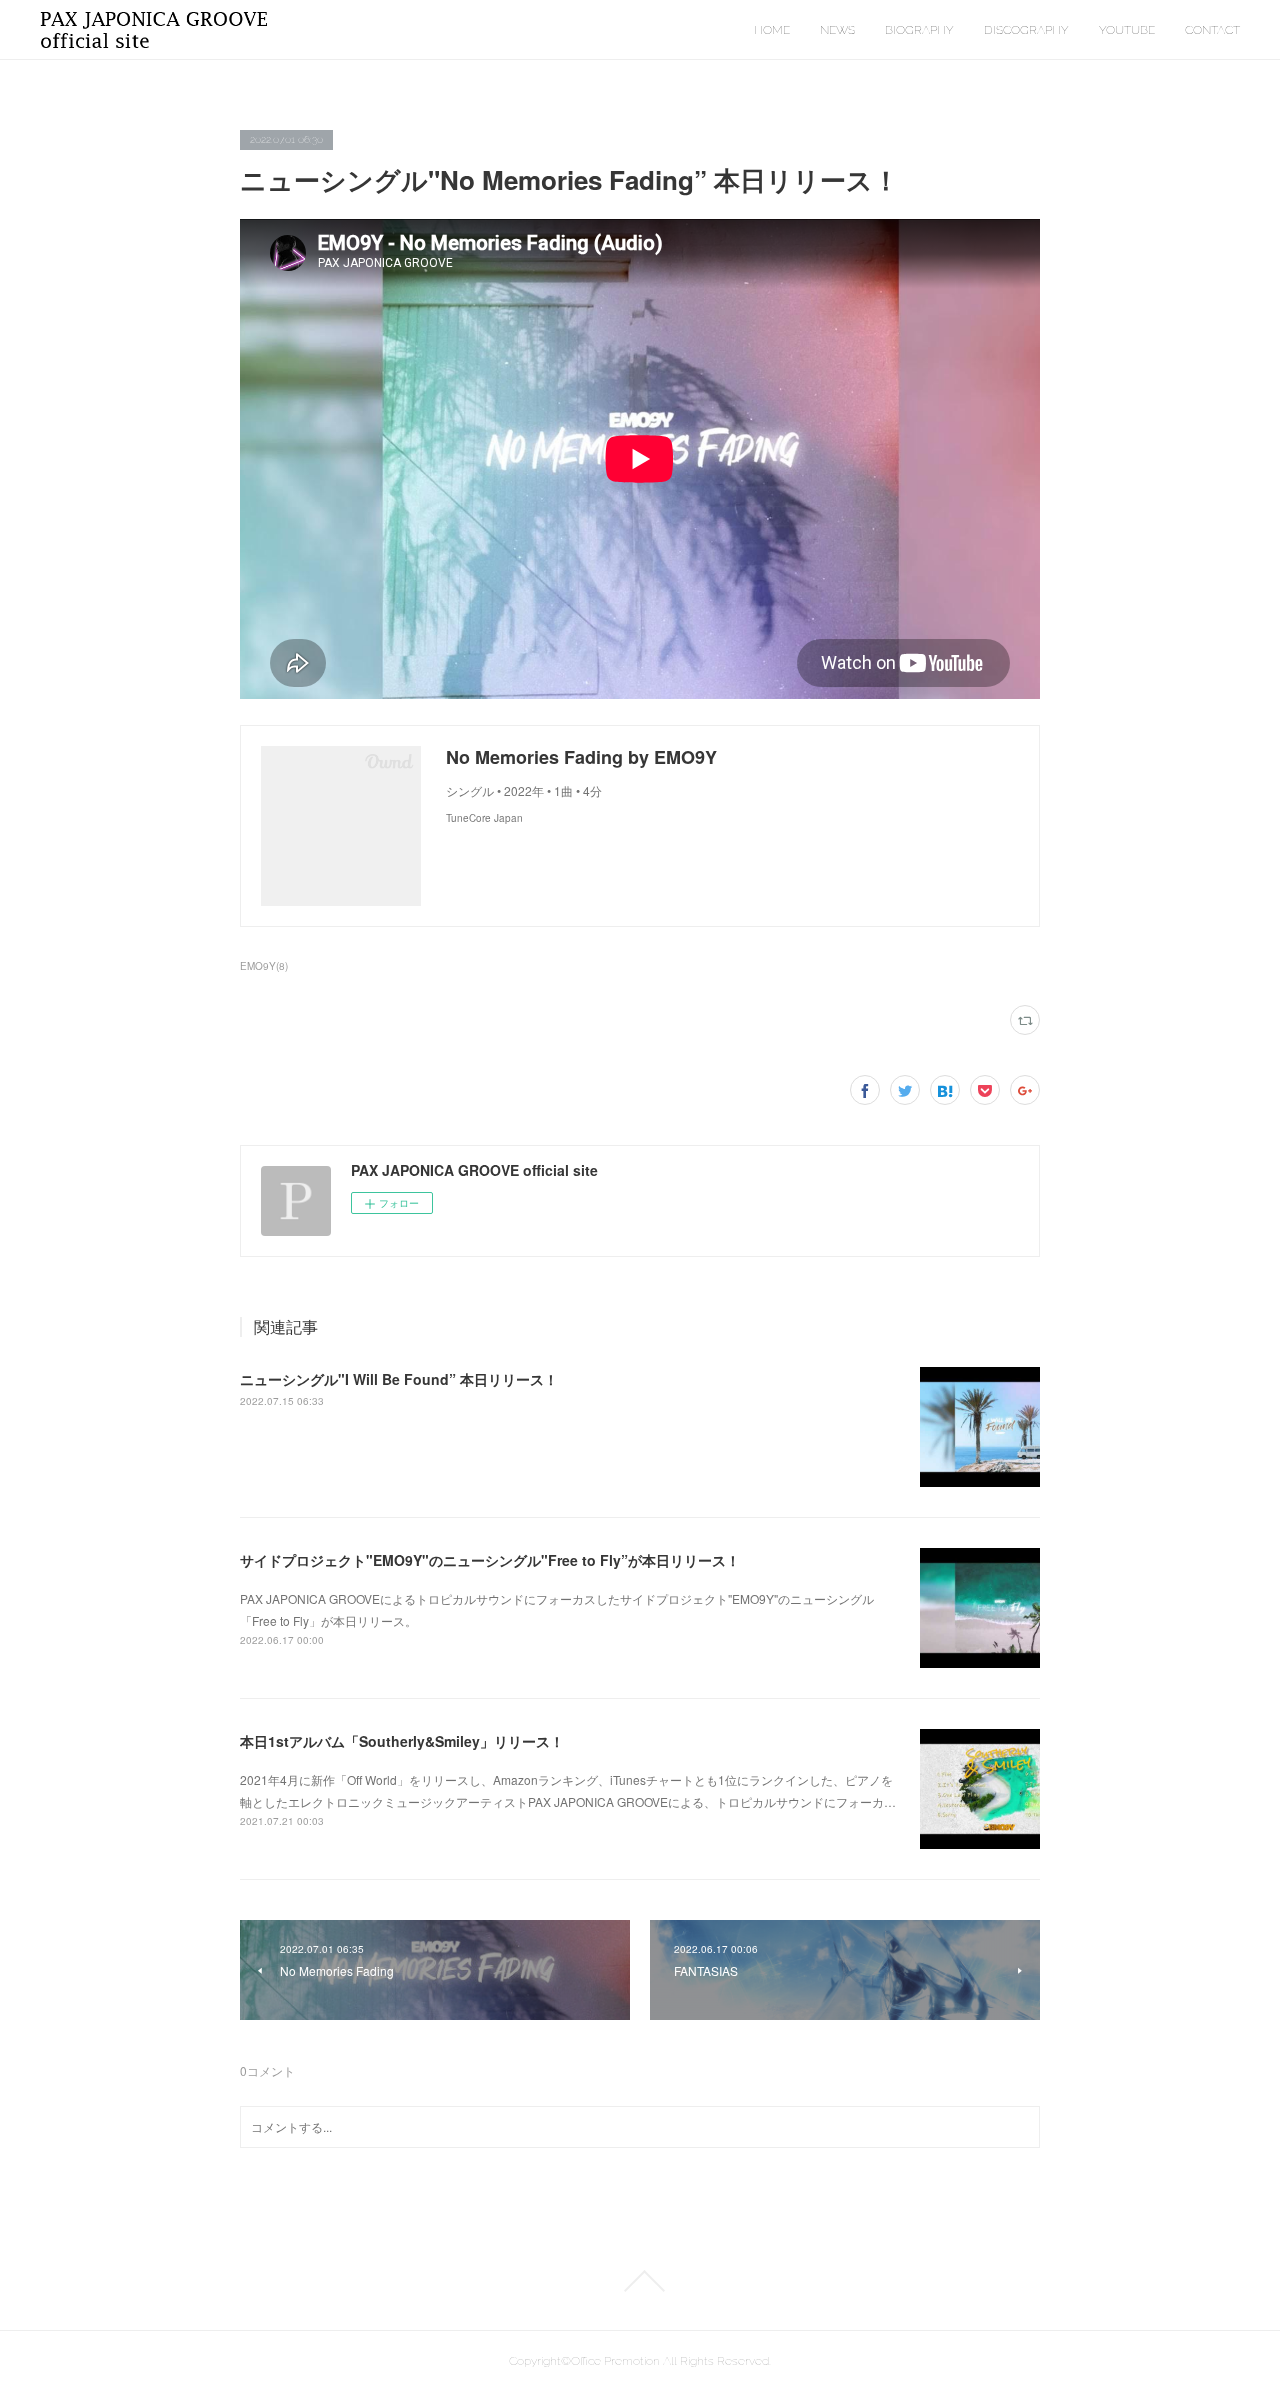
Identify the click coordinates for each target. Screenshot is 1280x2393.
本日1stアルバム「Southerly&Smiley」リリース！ (402, 1741)
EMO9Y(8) (264, 966)
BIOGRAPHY (919, 30)
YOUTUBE (1127, 30)
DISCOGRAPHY (1026, 30)
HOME (772, 30)
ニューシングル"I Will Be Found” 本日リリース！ (399, 1379)
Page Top (640, 2281)
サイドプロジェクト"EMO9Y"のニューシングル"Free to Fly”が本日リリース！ (490, 1560)
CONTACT (1212, 30)
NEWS (837, 30)
